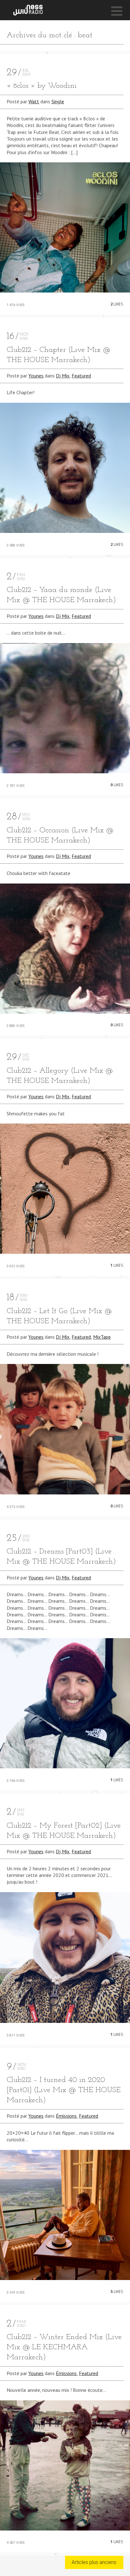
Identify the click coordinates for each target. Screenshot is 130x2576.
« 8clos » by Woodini (42, 86)
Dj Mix (63, 376)
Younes (36, 376)
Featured (81, 376)
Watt (34, 101)
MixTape (102, 1337)
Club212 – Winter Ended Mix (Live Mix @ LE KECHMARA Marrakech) (64, 2347)
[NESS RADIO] (28, 10)
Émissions (66, 2116)
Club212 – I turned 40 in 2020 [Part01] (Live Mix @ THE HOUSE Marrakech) (64, 2090)
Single (58, 101)
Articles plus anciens (94, 2562)
